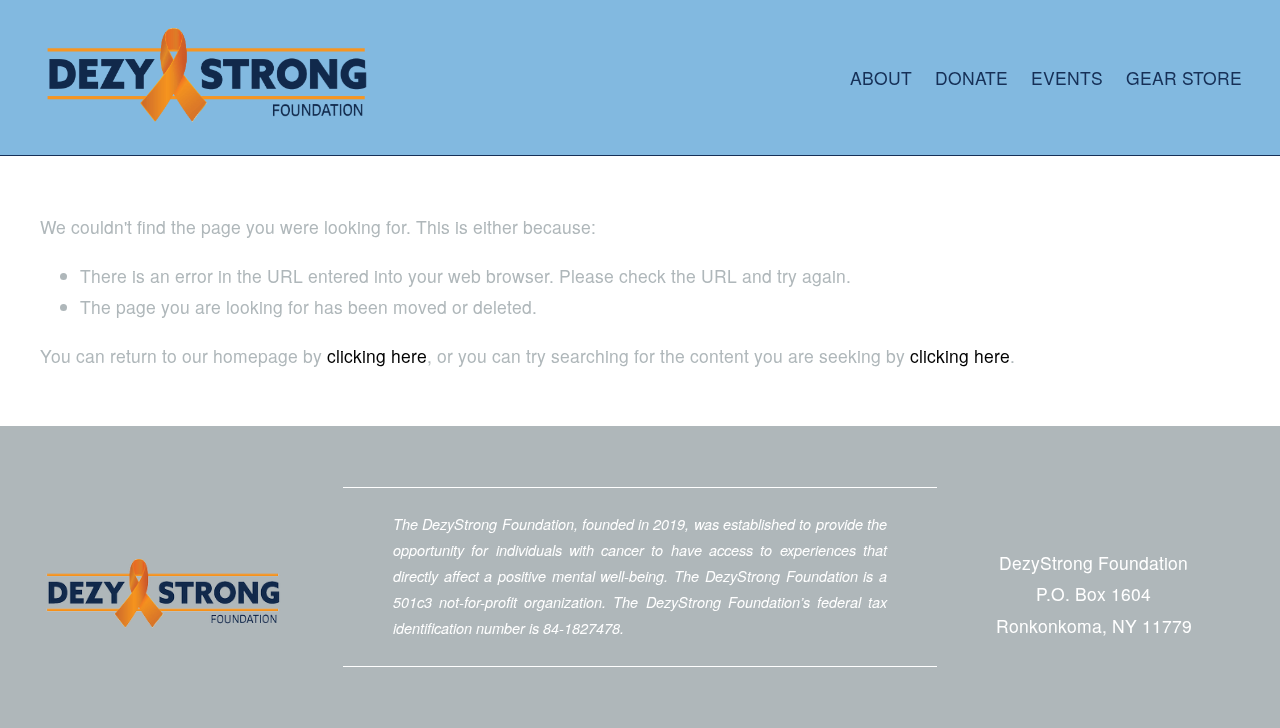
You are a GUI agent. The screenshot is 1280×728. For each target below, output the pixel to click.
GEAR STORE (1184, 77)
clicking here (377, 355)
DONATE (971, 77)
